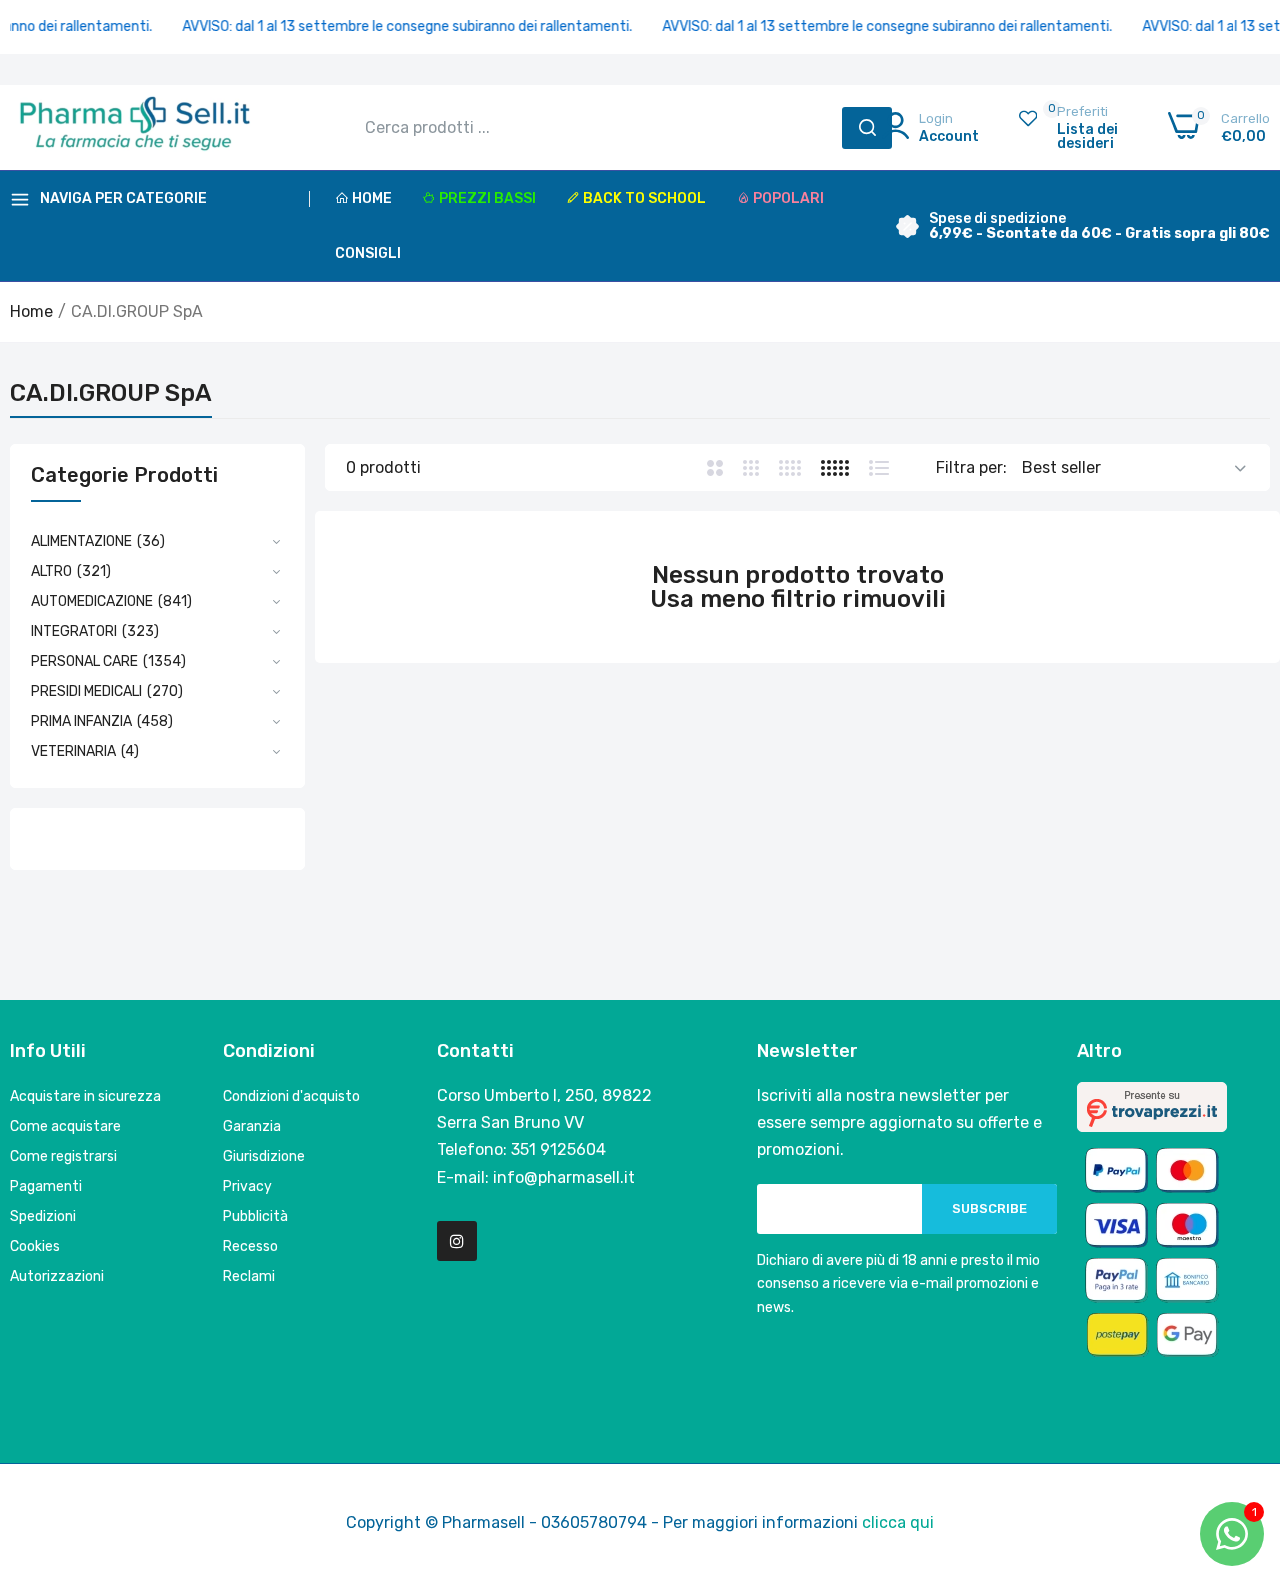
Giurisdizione (264, 1156)
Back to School (644, 198)
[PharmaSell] (135, 128)
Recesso (250, 1246)
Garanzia (252, 1126)
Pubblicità (255, 1216)
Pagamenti (46, 1186)
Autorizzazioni (57, 1276)
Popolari (788, 198)
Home (372, 198)
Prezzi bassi (487, 198)
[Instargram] (457, 1241)
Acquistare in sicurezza (85, 1096)
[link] (1240, 1437)
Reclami (249, 1276)
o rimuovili (884, 599)
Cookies (35, 1246)
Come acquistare (65, 1126)
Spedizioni (43, 1216)
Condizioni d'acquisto (291, 1096)
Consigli (368, 253)
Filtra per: (971, 467)
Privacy (247, 1186)
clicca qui (898, 1522)
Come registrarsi (63, 1156)
